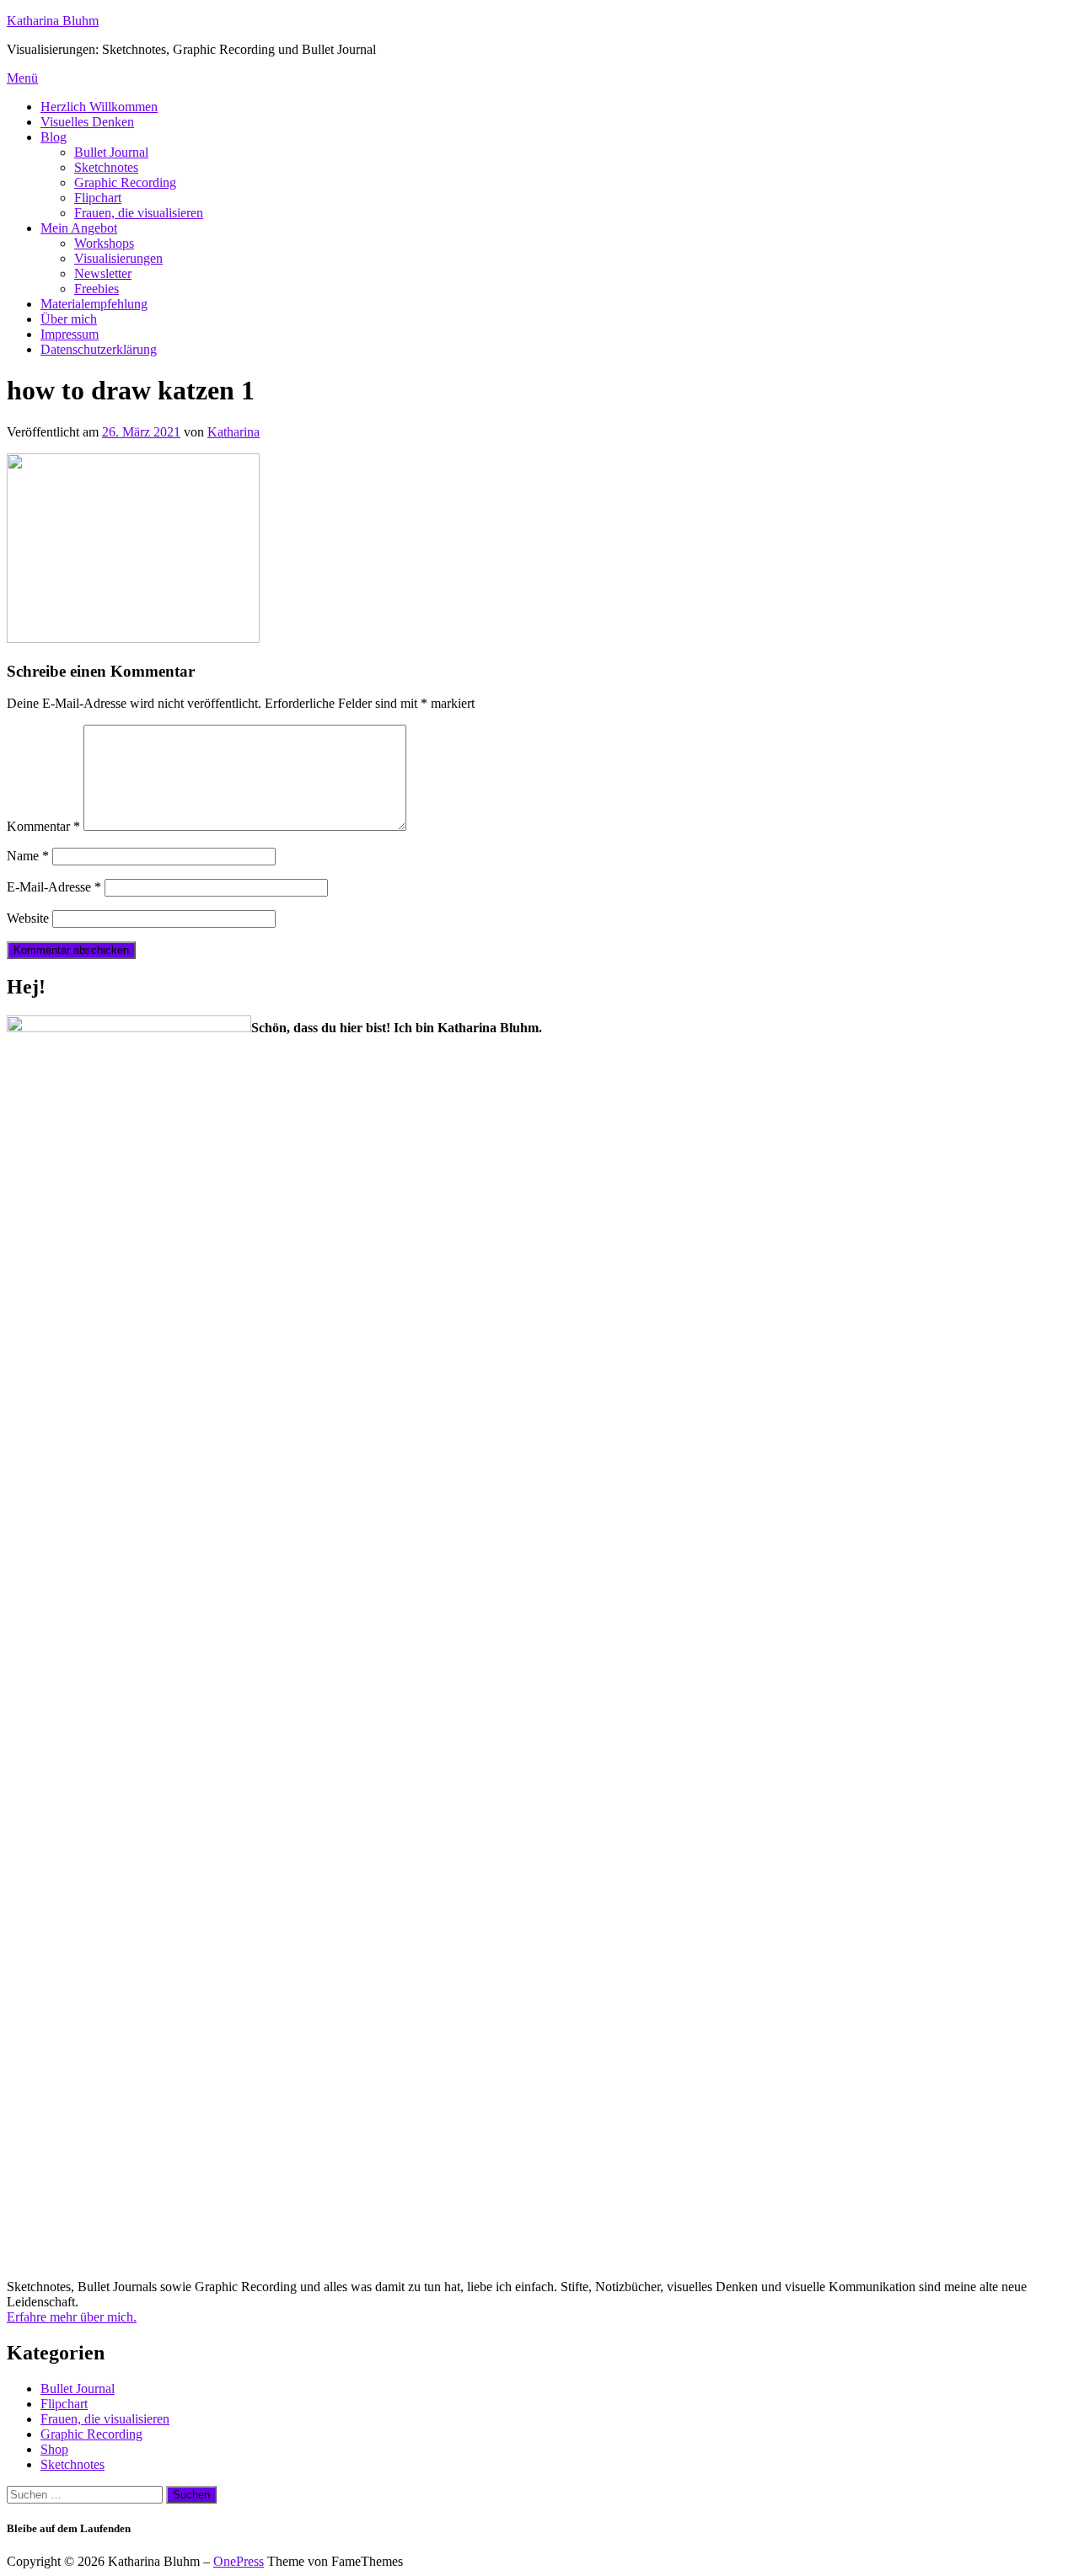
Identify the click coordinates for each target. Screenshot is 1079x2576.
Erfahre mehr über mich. (72, 2317)
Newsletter (103, 273)
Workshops (104, 243)
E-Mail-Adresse (54, 887)
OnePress (239, 2561)
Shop (54, 2449)
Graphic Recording (125, 182)
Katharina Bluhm (53, 21)
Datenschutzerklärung (99, 349)
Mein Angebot (79, 228)
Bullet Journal (111, 152)
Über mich (69, 319)
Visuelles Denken (87, 122)
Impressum (70, 334)
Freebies (97, 289)
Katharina (234, 432)
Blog (54, 137)
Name (28, 856)
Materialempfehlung (94, 304)
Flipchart (98, 198)
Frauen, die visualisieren (139, 213)
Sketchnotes (106, 167)
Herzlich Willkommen (99, 107)
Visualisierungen (118, 258)
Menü (22, 78)
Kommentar (43, 826)
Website (28, 918)
